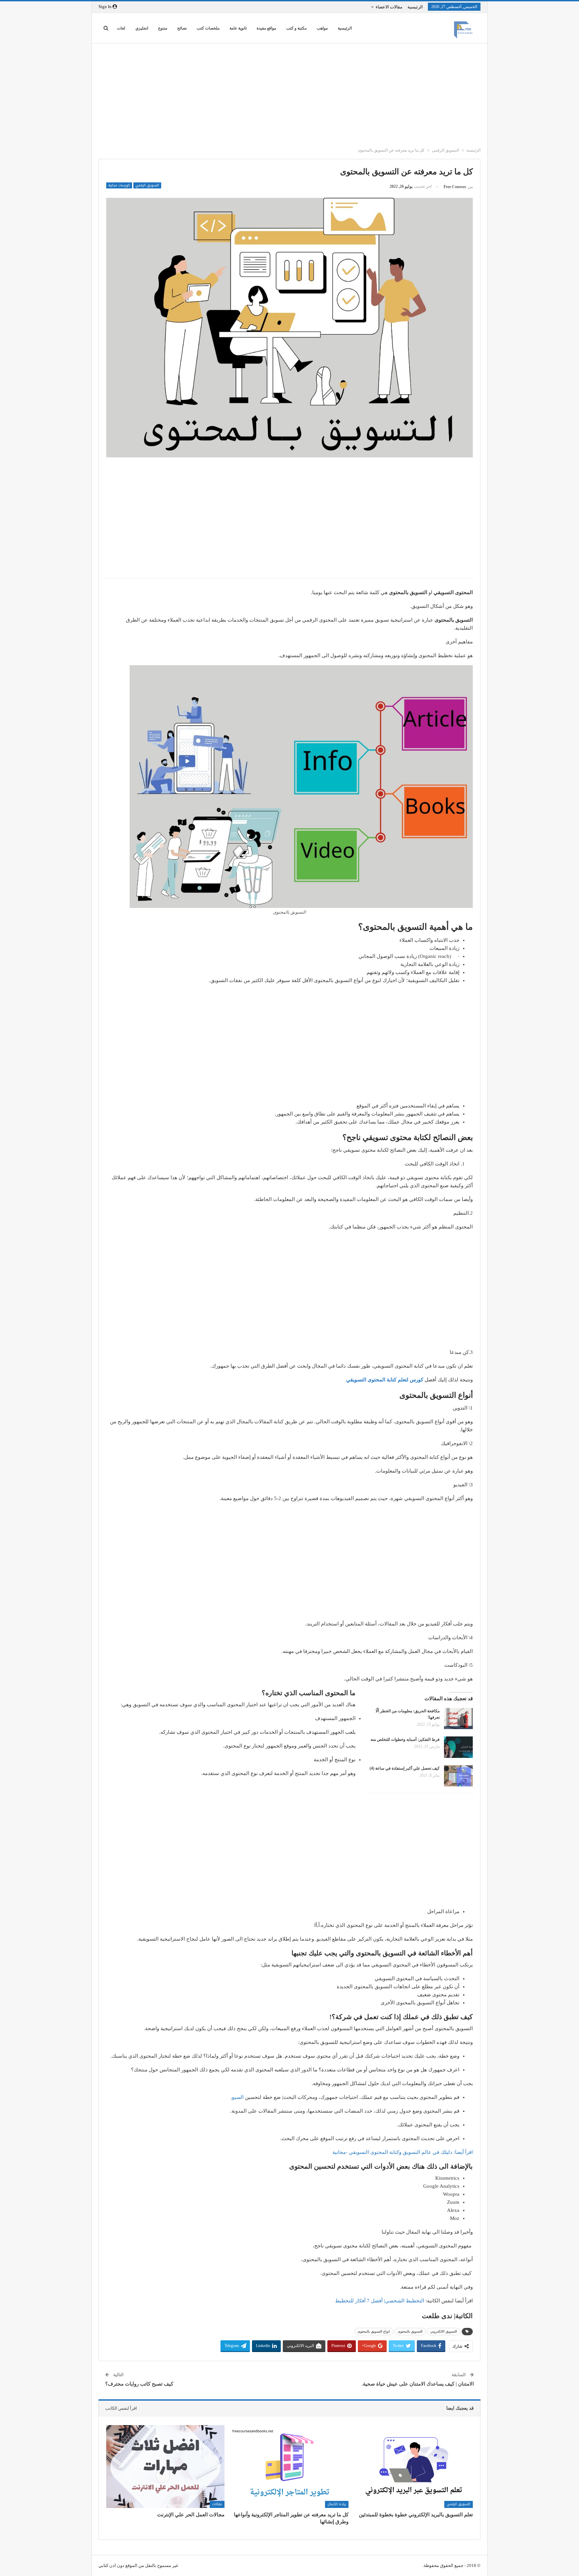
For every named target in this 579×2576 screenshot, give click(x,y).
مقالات (217, 2504)
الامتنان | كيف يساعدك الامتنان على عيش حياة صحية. (418, 2384)
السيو (238, 2097)
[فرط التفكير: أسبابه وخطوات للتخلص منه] (458, 1747)
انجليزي (142, 28)
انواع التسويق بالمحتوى (374, 2331)
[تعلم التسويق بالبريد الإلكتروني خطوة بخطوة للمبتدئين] (414, 2467)
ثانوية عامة (238, 28)
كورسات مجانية (119, 185)
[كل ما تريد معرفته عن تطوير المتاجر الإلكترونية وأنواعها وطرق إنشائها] (290, 2467)
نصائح (182, 28)
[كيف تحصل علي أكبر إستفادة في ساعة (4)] (458, 1776)
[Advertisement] (286, 94)
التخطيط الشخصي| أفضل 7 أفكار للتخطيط (380, 2301)
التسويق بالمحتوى (410, 2331)
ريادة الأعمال (337, 2504)
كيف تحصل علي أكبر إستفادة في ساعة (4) (405, 1768)
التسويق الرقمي (147, 185)
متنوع (163, 28)
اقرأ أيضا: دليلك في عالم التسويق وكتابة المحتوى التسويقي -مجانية (403, 2152)
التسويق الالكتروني (444, 2331)
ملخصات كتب (208, 28)
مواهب (322, 28)
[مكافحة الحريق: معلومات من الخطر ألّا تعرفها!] (458, 1719)
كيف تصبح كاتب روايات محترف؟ (139, 2384)
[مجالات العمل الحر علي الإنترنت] (165, 2467)
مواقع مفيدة (266, 28)
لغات (121, 28)
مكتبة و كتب (296, 28)
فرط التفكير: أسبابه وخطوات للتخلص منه (405, 1739)
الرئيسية (415, 7)
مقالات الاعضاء (389, 7)
